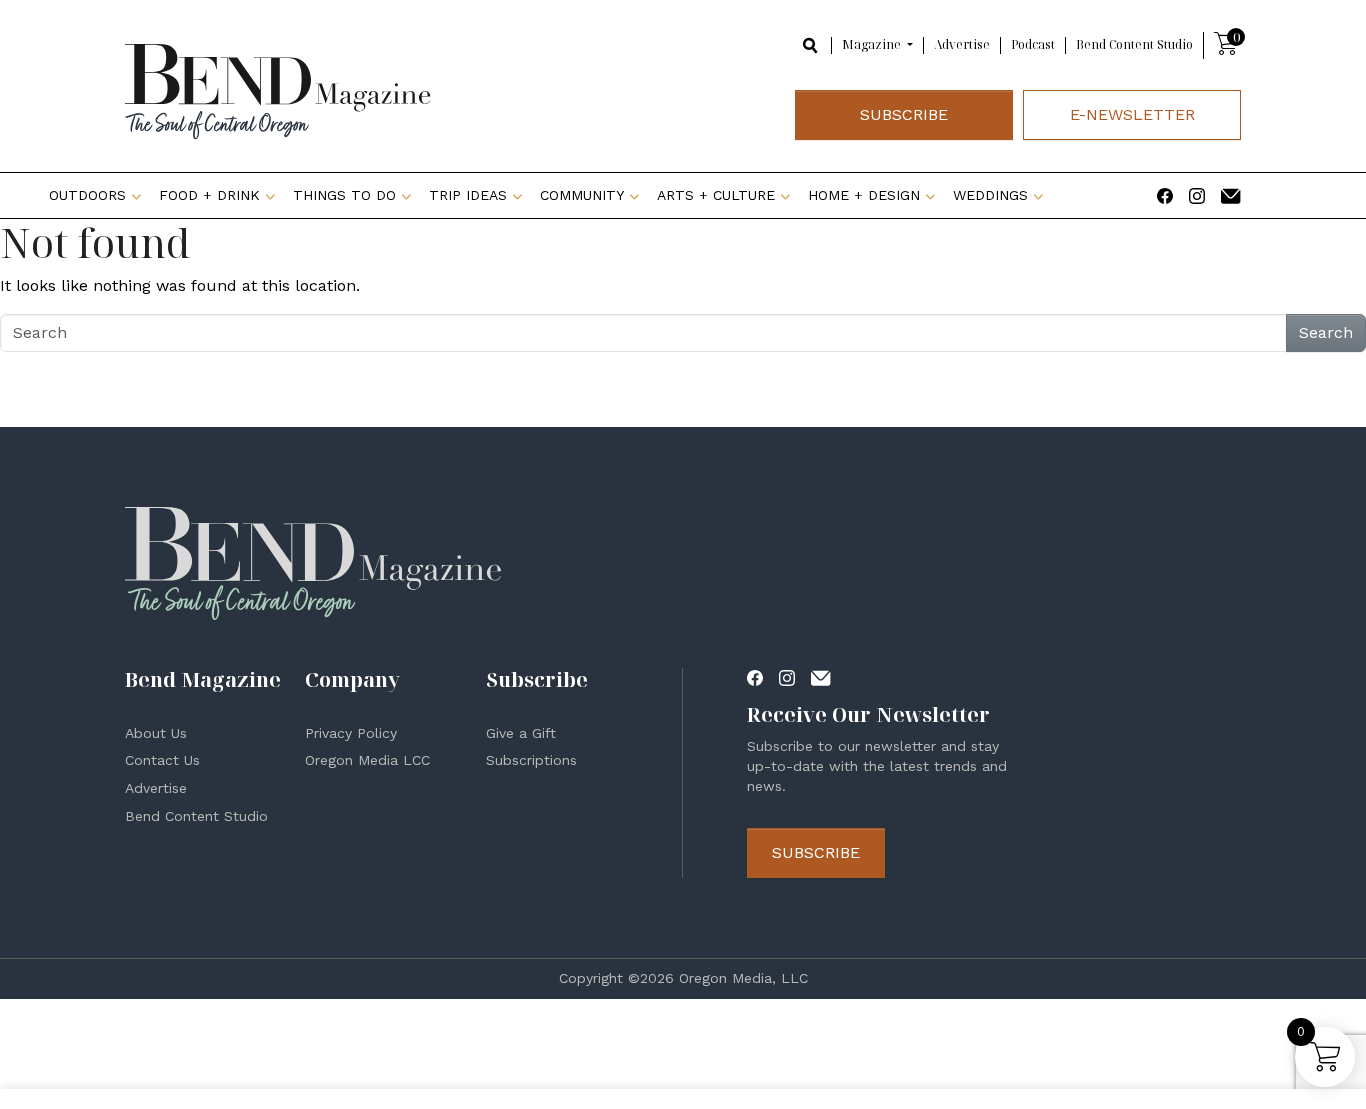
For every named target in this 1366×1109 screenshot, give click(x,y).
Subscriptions (531, 760)
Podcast (1033, 44)
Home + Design (864, 195)
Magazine (873, 45)
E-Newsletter (1132, 114)
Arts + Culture (716, 195)
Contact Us (162, 760)
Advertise (962, 44)
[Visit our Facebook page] (1165, 194)
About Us (156, 733)
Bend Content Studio (1134, 44)
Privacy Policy (351, 733)
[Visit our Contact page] (1231, 194)
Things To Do (344, 195)
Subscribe (904, 114)
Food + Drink (209, 195)
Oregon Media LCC (367, 760)
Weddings (990, 195)
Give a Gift (521, 733)
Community (582, 195)
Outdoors (87, 195)
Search (1326, 332)
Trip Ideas (468, 195)
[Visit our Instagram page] (1197, 194)
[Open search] (811, 44)
